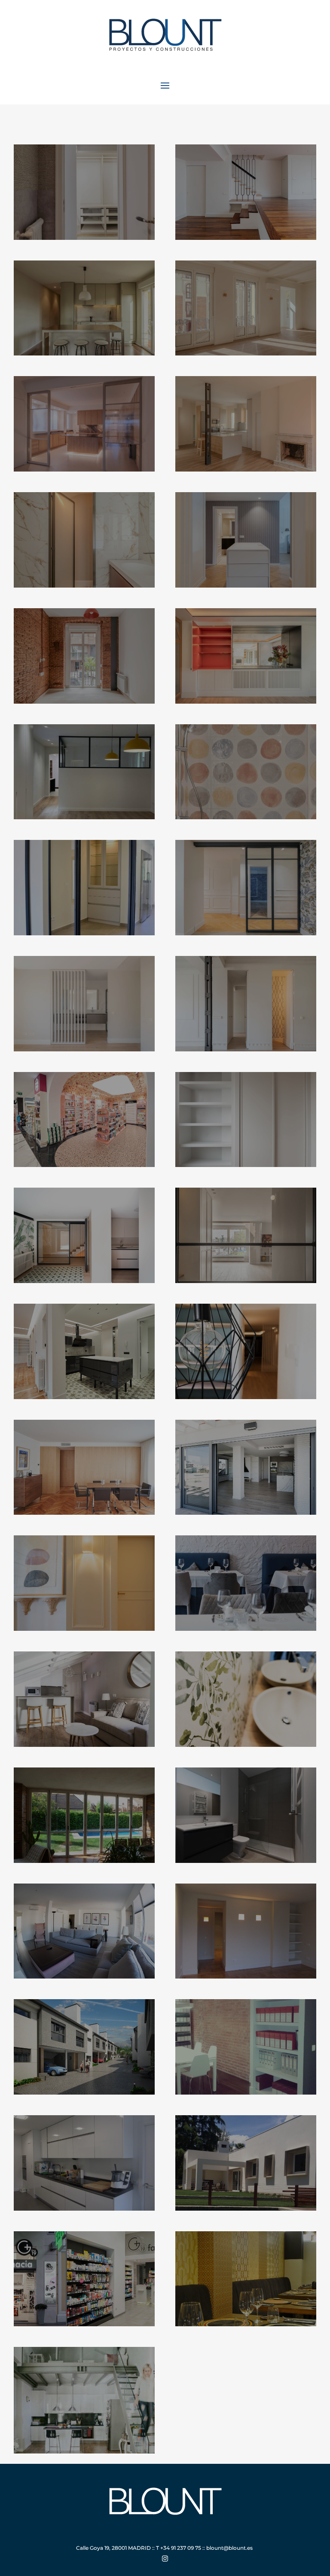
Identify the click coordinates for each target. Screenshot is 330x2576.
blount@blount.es (229, 2548)
